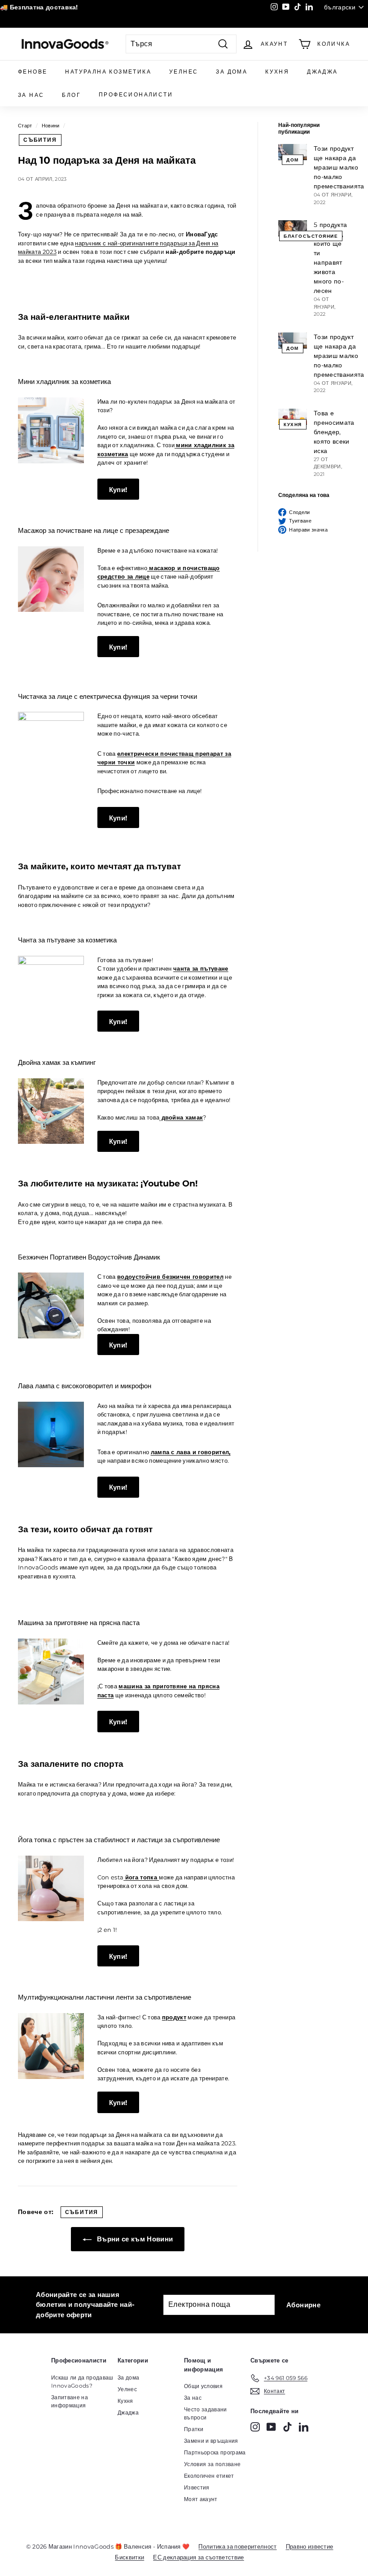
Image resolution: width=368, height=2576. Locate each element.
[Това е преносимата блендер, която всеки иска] (293, 417)
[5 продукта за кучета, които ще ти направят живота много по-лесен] (293, 228)
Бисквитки (129, 2557)
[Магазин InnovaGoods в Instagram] (255, 2427)
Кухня (277, 72)
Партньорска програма (215, 2452)
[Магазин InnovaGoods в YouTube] (271, 2427)
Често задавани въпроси (206, 2413)
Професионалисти (136, 94)
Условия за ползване (212, 2464)
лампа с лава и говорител (190, 1452)
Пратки (194, 2429)
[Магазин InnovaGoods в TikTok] (287, 2427)
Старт (25, 126)
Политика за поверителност (237, 2546)
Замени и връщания (211, 2441)
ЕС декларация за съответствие (198, 2557)
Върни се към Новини (134, 2239)
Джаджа (322, 72)
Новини (51, 126)
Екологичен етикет (209, 2476)
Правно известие (310, 2546)
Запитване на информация (70, 2401)
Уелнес (184, 72)
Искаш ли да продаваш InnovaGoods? (82, 2382)
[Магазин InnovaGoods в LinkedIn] (304, 2427)
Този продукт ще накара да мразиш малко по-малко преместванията (339, 167)
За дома (232, 72)
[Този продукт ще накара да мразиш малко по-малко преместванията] (293, 152)
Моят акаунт (201, 2499)
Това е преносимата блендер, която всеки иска (334, 432)
